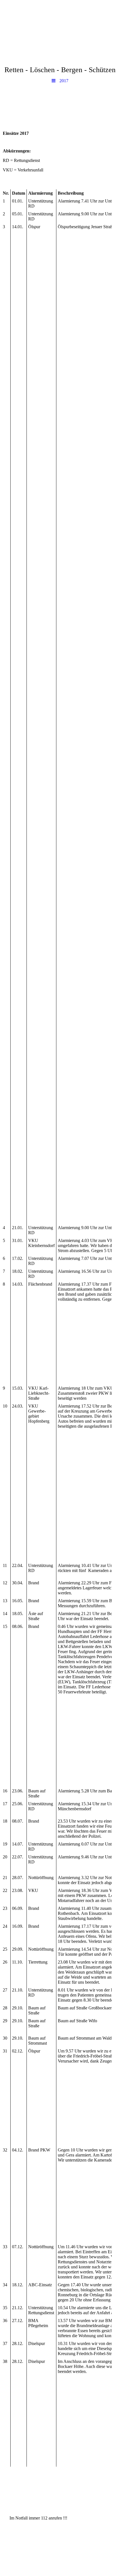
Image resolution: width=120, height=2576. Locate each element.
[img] (60, 15)
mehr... (64, 1777)
